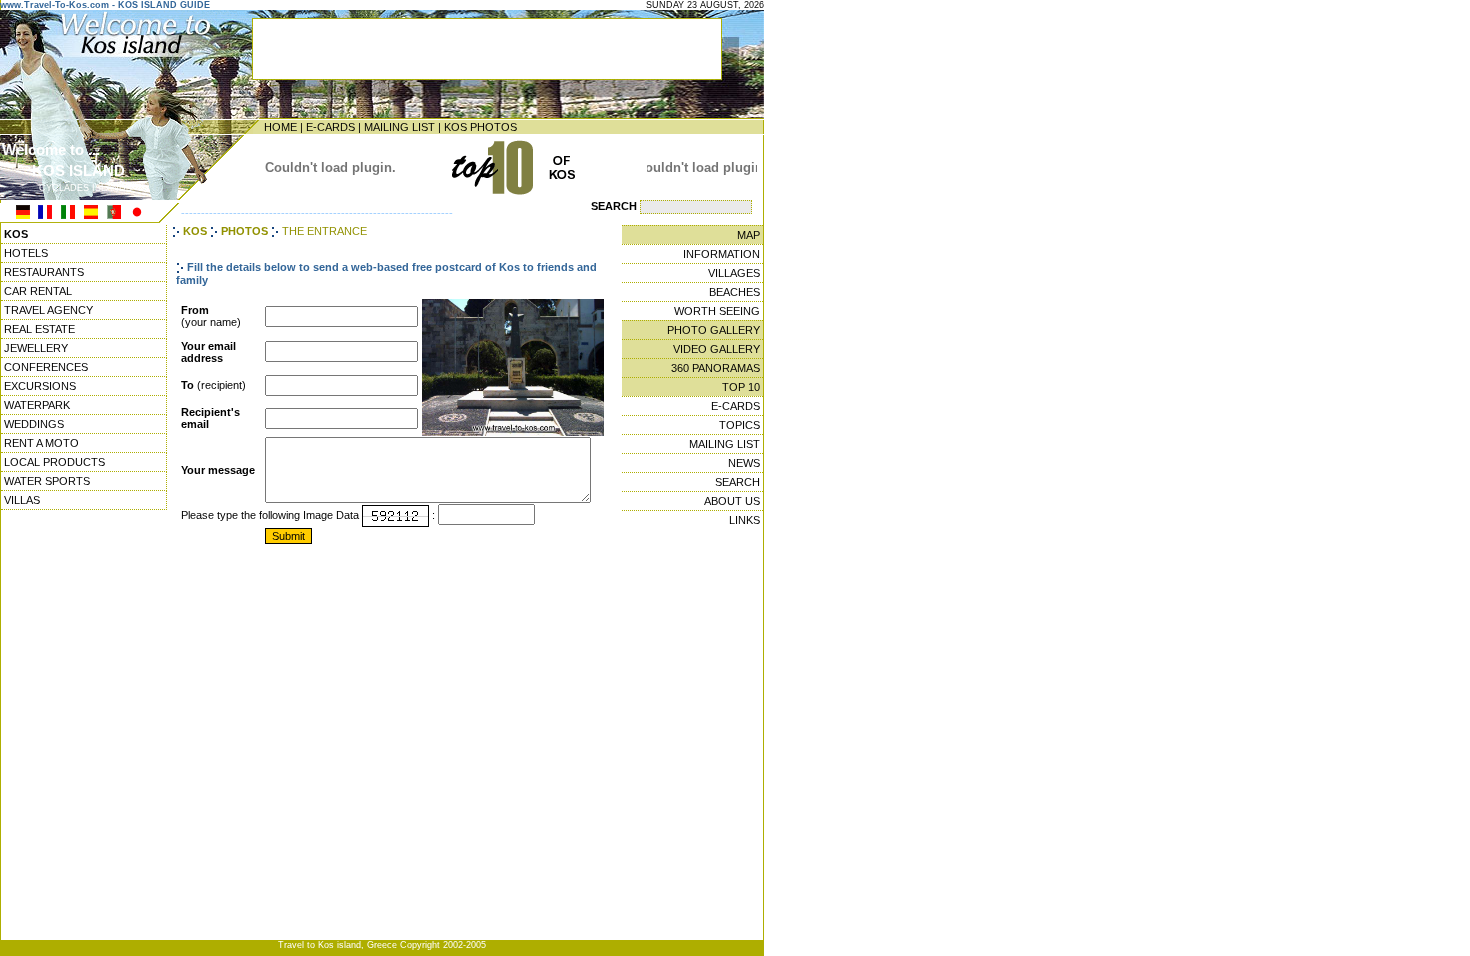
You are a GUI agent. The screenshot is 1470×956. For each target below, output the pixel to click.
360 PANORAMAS (715, 368)
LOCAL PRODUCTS (54, 462)
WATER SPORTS (47, 481)
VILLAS (22, 500)
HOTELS (26, 253)
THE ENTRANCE (324, 231)
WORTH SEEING (717, 311)
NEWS (744, 463)
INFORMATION (721, 254)
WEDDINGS (34, 424)
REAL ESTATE (39, 329)
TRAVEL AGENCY (48, 310)
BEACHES (734, 292)
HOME (280, 127)
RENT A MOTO (41, 443)
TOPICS (739, 425)
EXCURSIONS (40, 386)
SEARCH (737, 482)
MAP (748, 235)
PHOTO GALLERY (713, 330)
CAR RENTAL (38, 291)
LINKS (744, 520)
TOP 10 (741, 387)
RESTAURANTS (44, 272)
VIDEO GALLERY (716, 349)
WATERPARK (37, 405)
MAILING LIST (399, 127)
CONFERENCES (46, 367)
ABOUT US (732, 501)
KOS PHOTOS (480, 127)
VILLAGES (734, 273)
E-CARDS (330, 127)
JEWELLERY (36, 348)
